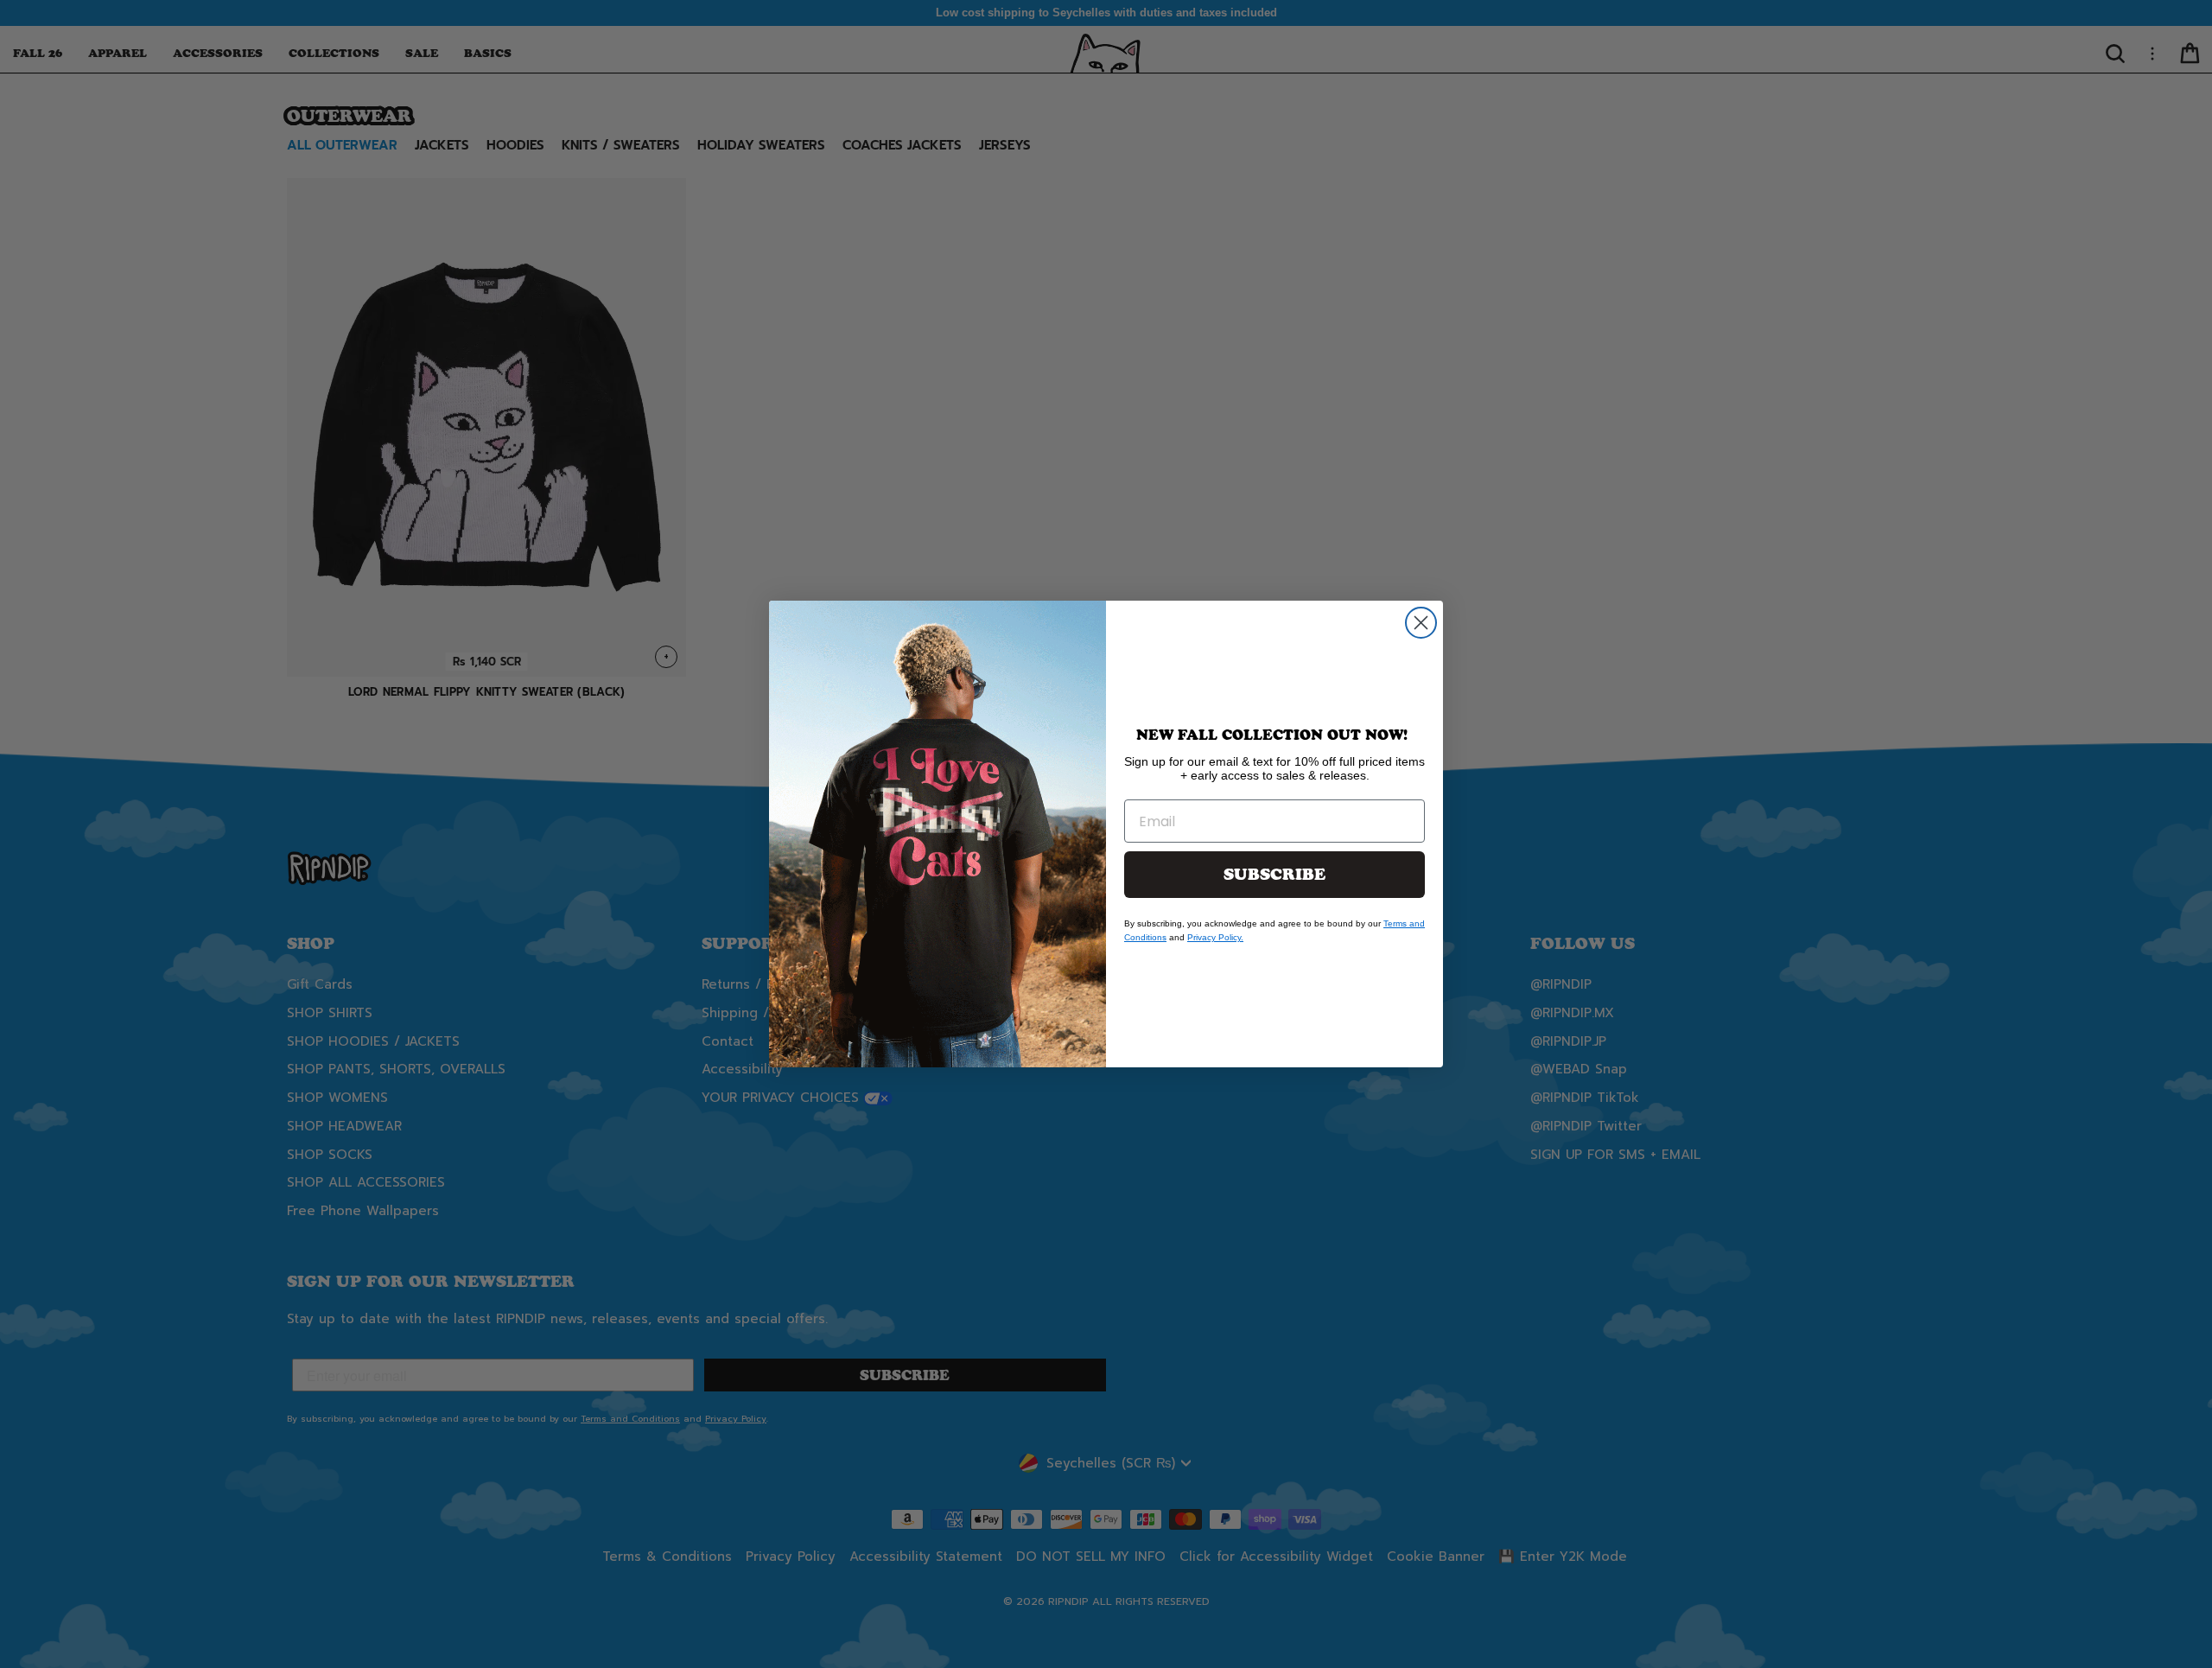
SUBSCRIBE (1274, 875)
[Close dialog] (1421, 623)
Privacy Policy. (1215, 937)
